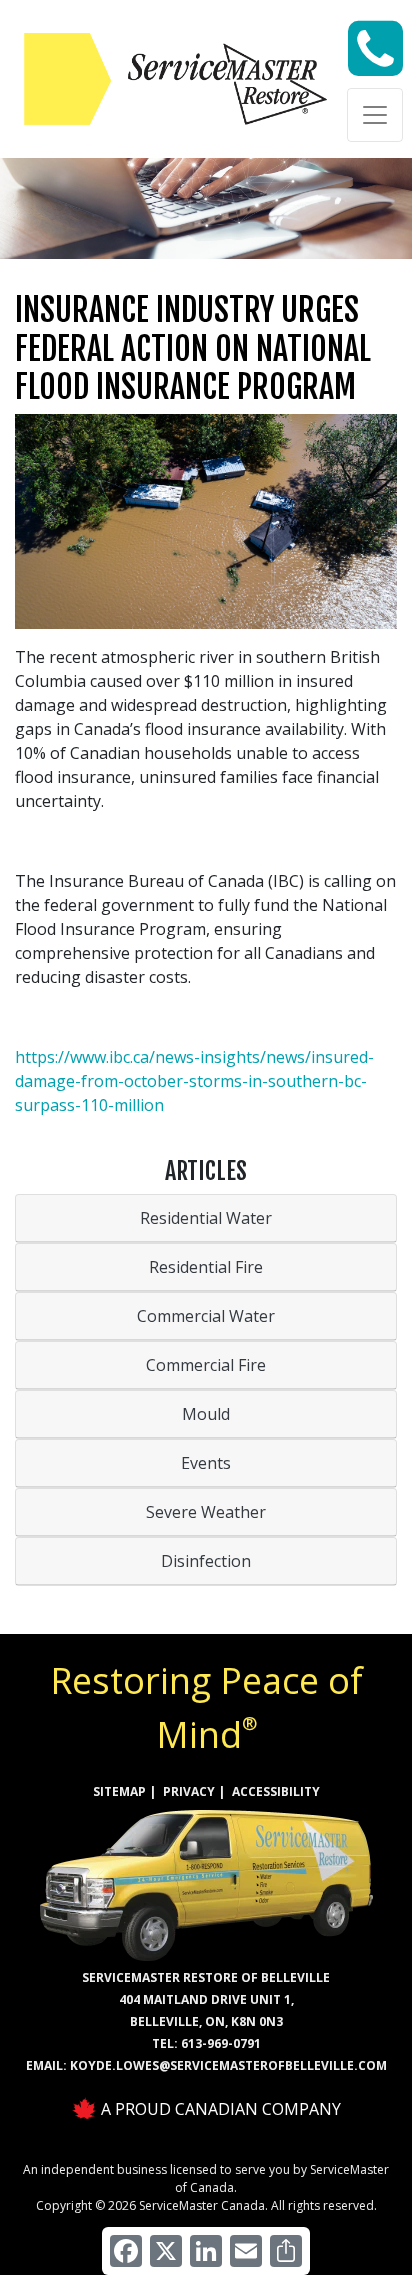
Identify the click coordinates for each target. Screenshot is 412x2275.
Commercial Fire (206, 1365)
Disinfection (206, 1561)
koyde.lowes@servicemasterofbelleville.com (228, 2065)
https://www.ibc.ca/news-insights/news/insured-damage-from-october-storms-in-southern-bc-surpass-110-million (194, 1081)
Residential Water (206, 1218)
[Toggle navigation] (375, 115)
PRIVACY (189, 1791)
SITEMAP (119, 1791)
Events (206, 1463)
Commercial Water (206, 1316)
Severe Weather (206, 1512)
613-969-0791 (221, 2043)
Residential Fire (206, 1267)
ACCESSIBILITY (276, 1791)
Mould (206, 1414)
